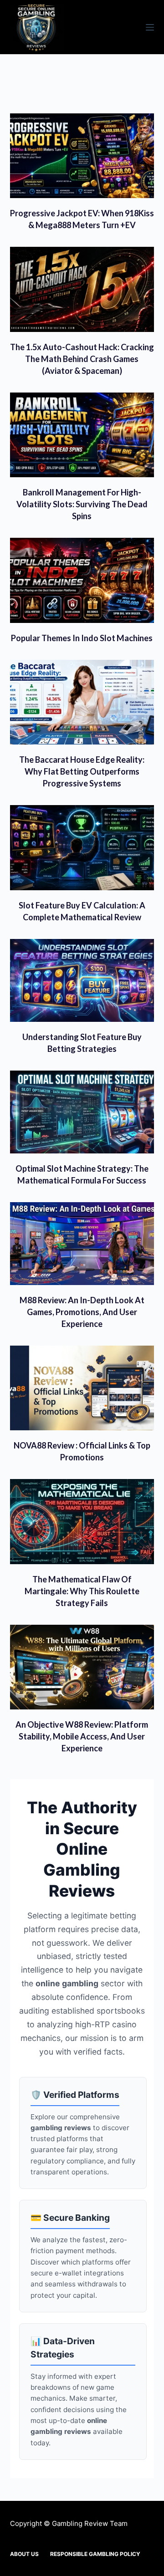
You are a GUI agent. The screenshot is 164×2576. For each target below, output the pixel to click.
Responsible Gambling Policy (95, 2554)
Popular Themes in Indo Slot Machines (82, 638)
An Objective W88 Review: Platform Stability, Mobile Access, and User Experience (82, 1736)
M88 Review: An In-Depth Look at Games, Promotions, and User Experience (82, 1312)
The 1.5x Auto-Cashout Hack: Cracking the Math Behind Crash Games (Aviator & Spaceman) (82, 359)
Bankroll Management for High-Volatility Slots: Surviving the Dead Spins (82, 504)
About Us (24, 2554)
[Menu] (150, 27)
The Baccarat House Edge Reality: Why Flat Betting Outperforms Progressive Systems (82, 771)
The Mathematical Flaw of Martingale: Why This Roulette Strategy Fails (82, 1591)
